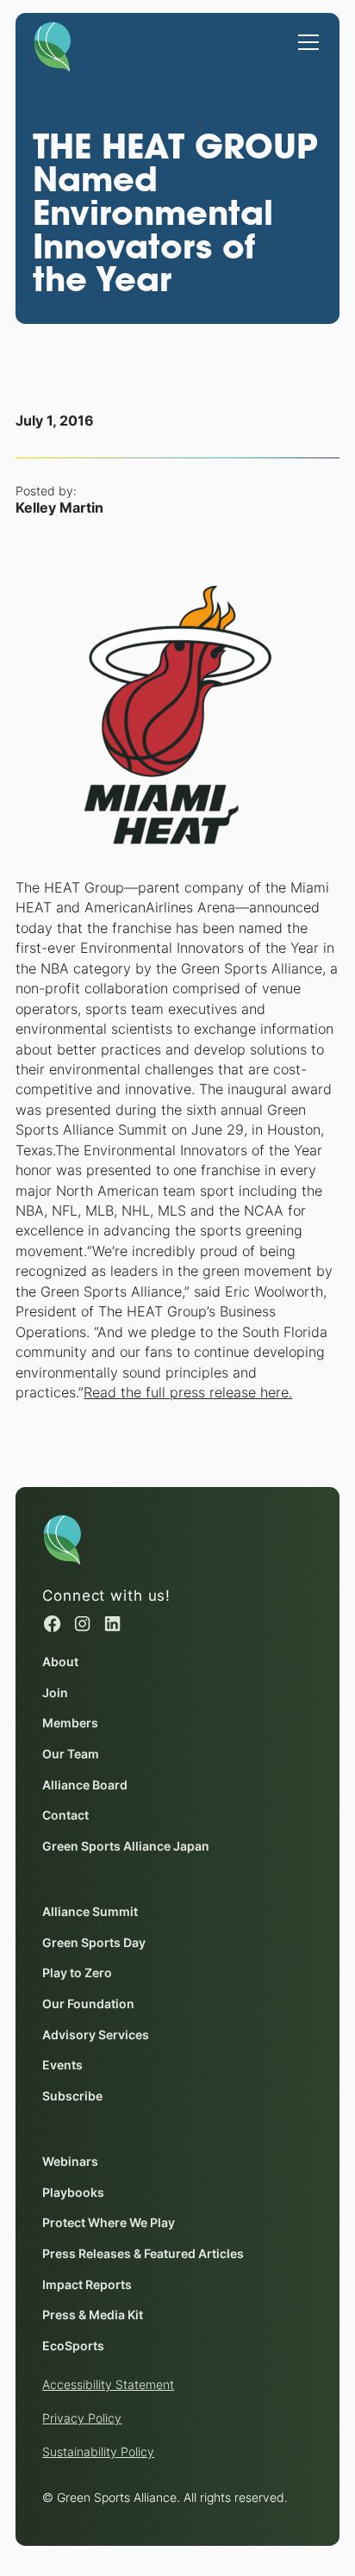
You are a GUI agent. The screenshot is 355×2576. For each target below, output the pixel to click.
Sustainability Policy (98, 2452)
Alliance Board (85, 1785)
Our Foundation (88, 2004)
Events (62, 2065)
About (60, 1662)
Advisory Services (96, 2035)
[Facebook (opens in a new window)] (52, 1624)
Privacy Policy (82, 2418)
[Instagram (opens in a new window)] (82, 1624)
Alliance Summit (90, 1912)
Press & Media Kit (93, 2315)
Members (70, 1723)
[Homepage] (53, 43)
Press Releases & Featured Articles (143, 2254)
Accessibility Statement (108, 2385)
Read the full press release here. (188, 1393)
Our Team (71, 1754)
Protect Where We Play (109, 2223)
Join (55, 1693)
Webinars (70, 2162)
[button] (305, 34)
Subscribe (72, 2096)
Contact (65, 1815)
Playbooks (73, 2193)
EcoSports (73, 2346)
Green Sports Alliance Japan (126, 1846)
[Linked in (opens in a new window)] (112, 1624)
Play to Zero (77, 1973)
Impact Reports (87, 2285)
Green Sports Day (94, 1943)
